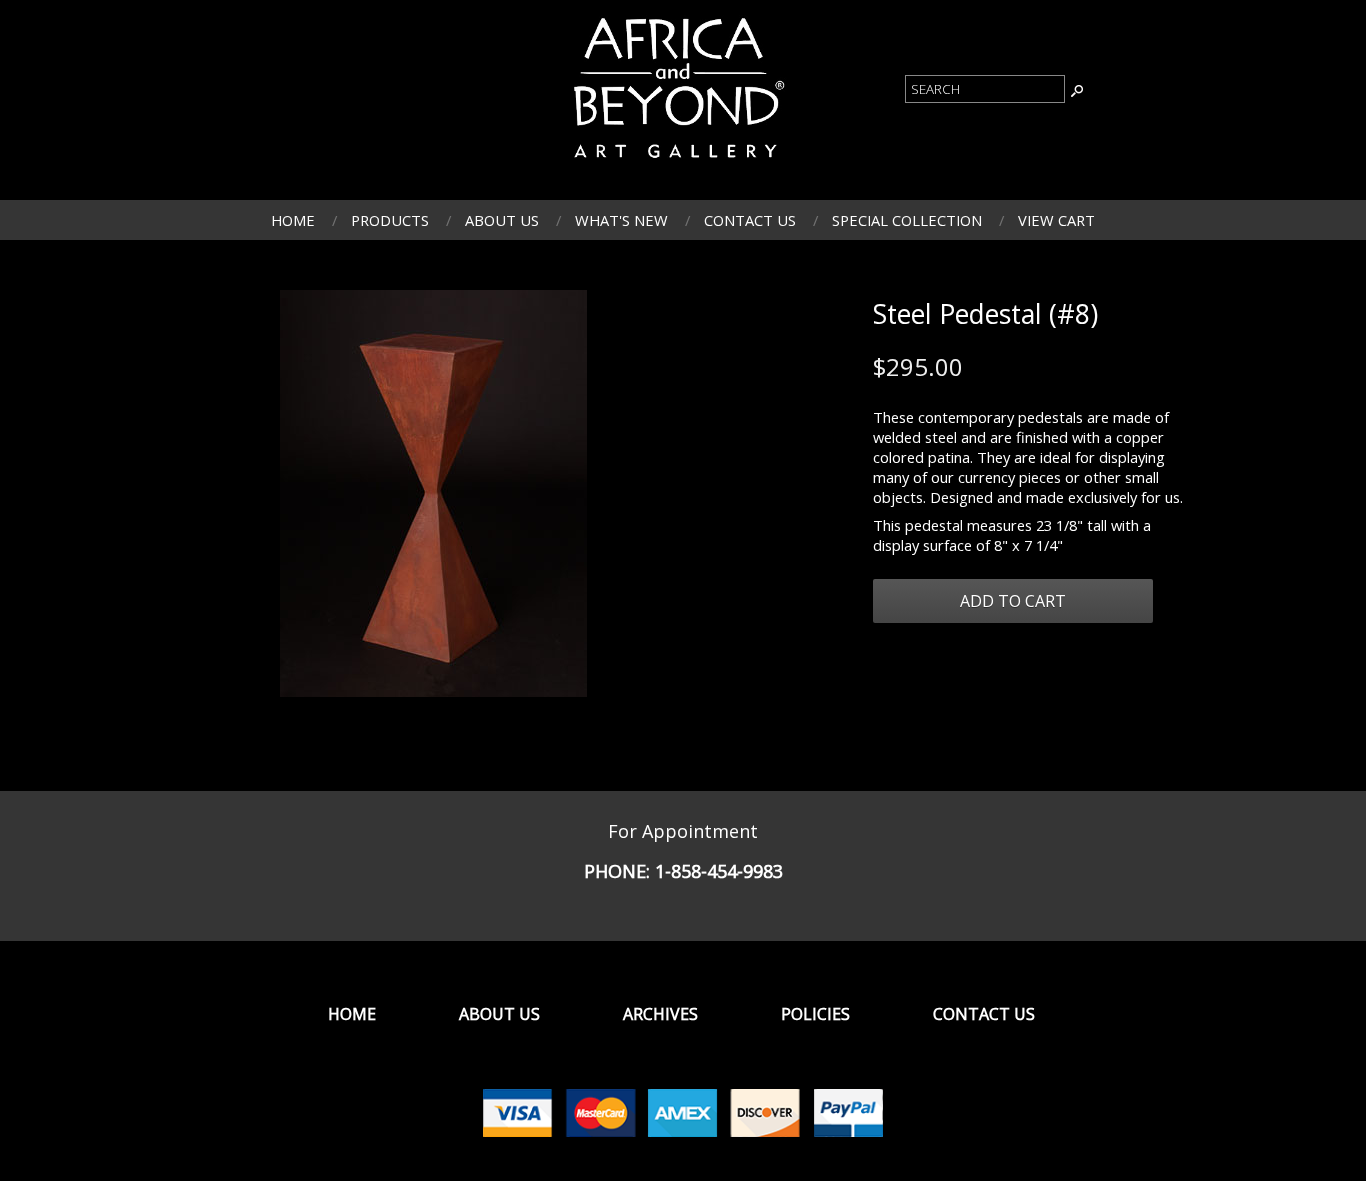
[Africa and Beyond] (676, 163)
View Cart (1056, 220)
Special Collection (907, 220)
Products (390, 220)
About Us (502, 220)
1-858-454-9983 (719, 871)
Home (293, 220)
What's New (621, 220)
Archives (660, 1014)
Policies (815, 1014)
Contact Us (750, 220)
